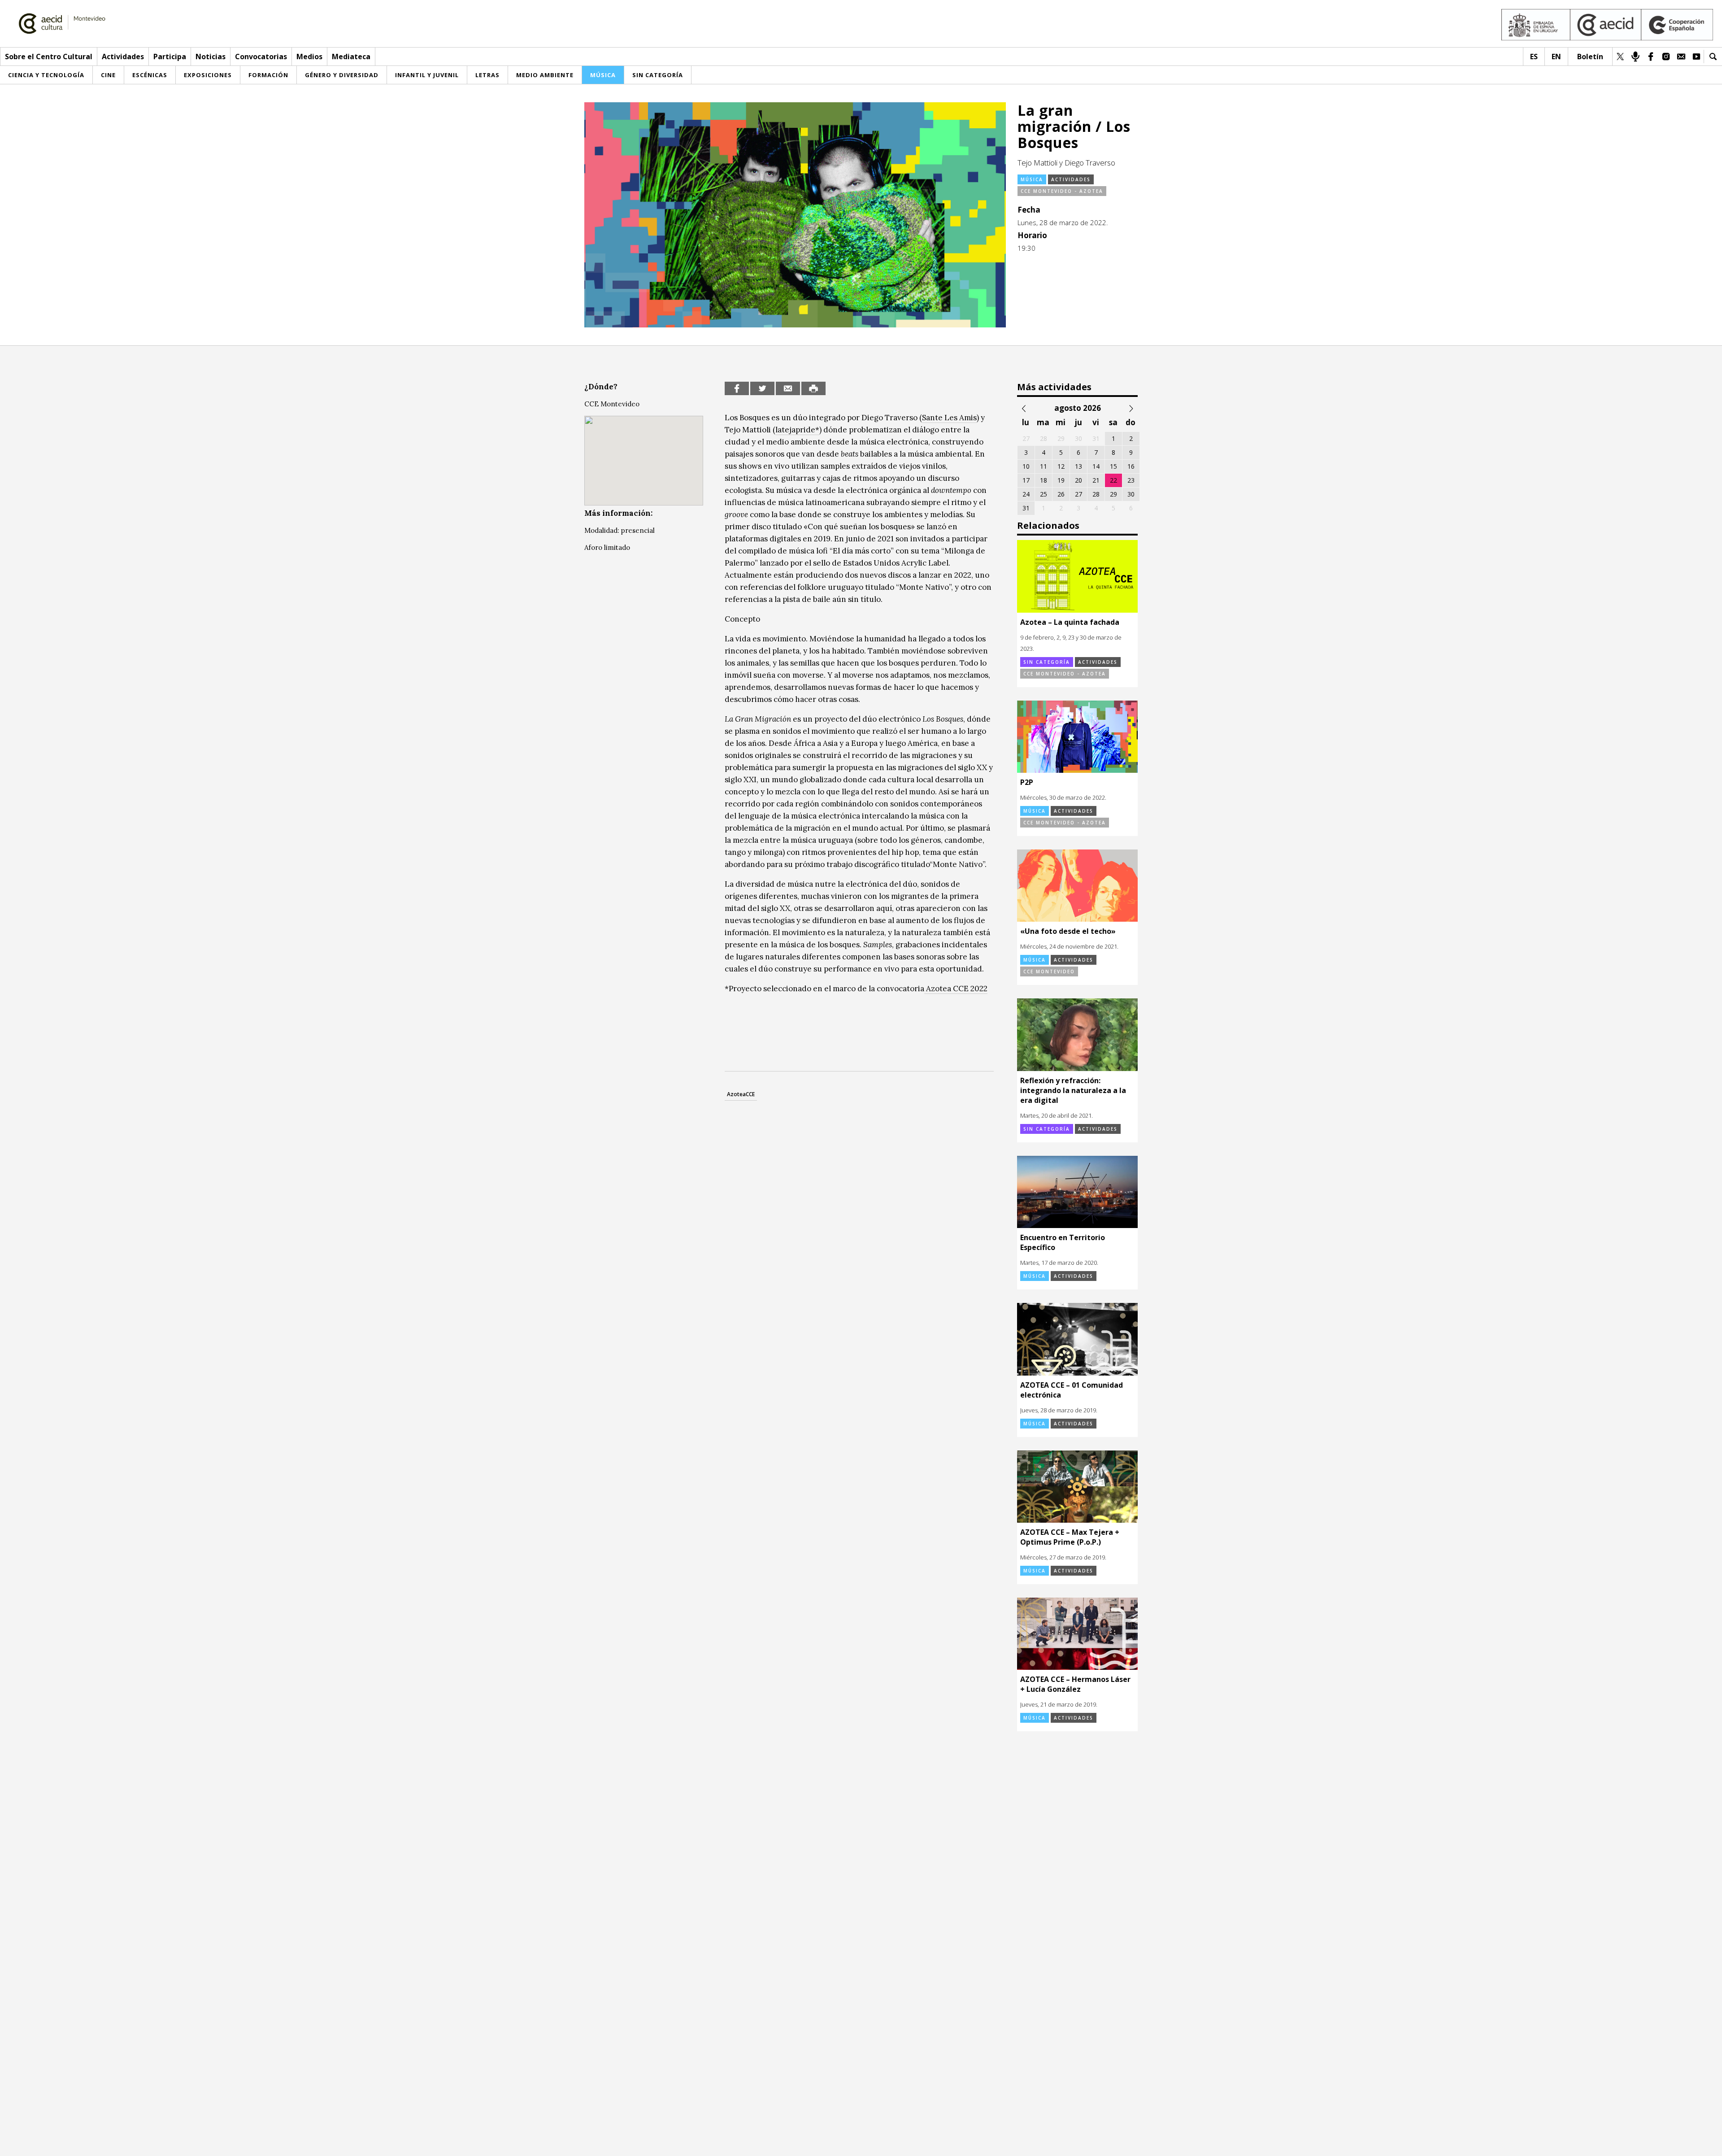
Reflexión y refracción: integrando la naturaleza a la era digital (1073, 1090)
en (1556, 57)
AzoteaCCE (741, 1094)
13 (1078, 466)
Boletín (1590, 57)
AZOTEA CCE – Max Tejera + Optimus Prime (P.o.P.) (1070, 1537)
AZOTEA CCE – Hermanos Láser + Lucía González (1075, 1684)
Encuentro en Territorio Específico (1063, 1242)
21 (1096, 480)
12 (1061, 466)
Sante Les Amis (949, 418)
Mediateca (351, 57)
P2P (1027, 782)
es (1534, 57)
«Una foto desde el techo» (1068, 931)
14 (1096, 466)
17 (1026, 480)
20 (1078, 480)
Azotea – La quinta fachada (1070, 622)
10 (1026, 466)
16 (1131, 466)
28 (1096, 494)
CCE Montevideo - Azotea (1062, 191)
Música (1032, 179)
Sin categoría (1047, 662)
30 (1131, 494)
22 (1113, 480)
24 (1026, 494)
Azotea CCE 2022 (956, 989)
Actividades (123, 57)
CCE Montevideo (1049, 971)
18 (1044, 480)
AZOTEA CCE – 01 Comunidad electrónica (1072, 1390)
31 (1026, 508)
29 (1113, 494)
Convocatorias (261, 57)
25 (1044, 494)
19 (1061, 480)
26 (1061, 494)
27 (1078, 494)
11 (1044, 466)
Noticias (211, 57)
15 (1113, 466)
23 (1131, 480)
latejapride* (797, 430)
